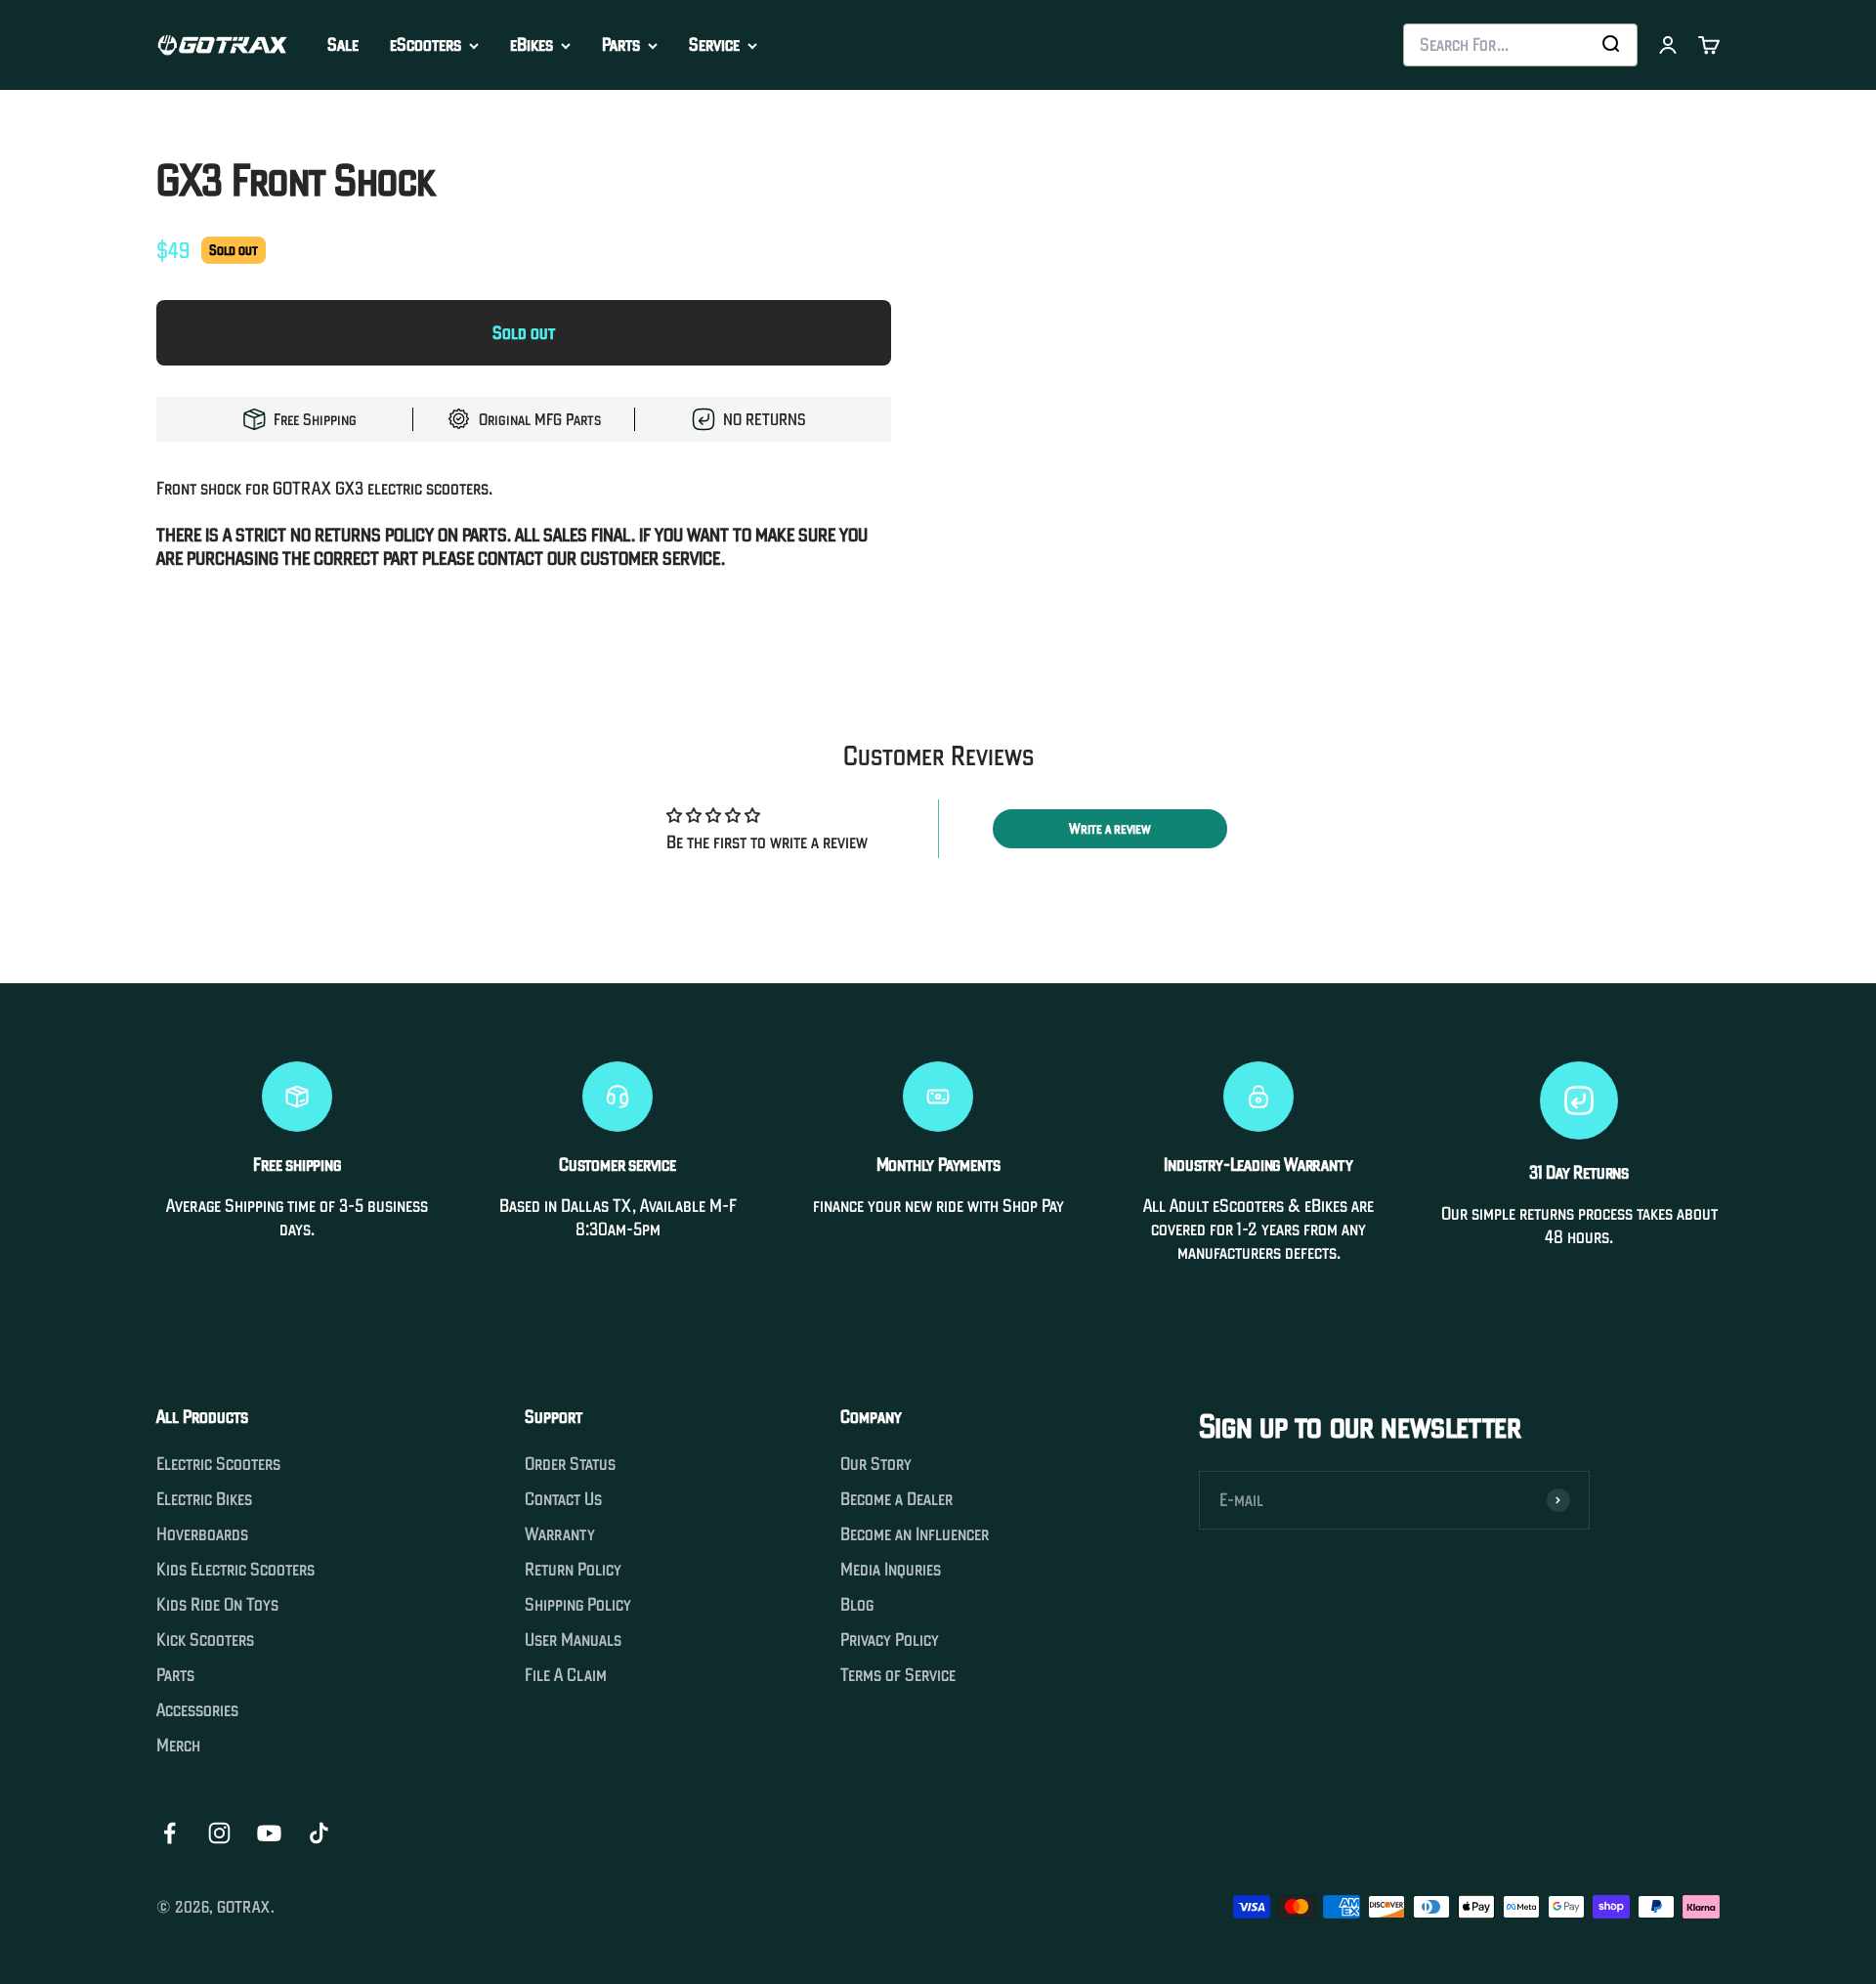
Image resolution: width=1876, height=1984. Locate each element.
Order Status (570, 1464)
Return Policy (573, 1570)
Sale (343, 44)
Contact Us (563, 1499)
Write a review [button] (1110, 829)
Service (714, 45)
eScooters (426, 45)
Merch (178, 1746)
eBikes (532, 45)
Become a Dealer (896, 1499)
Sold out (524, 333)
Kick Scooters (205, 1640)
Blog (857, 1605)
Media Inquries (891, 1570)
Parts (621, 45)
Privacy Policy (890, 1640)
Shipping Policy (578, 1605)
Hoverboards (202, 1534)
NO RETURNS (765, 419)
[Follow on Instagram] (219, 1833)
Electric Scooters (218, 1464)
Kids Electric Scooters (235, 1570)
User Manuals (573, 1640)
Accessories (197, 1710)
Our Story (876, 1464)
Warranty (560, 1534)
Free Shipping (315, 419)
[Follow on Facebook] (170, 1833)
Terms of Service (898, 1675)
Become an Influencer (915, 1534)
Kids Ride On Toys (217, 1605)
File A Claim (566, 1675)
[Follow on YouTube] (269, 1833)
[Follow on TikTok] (319, 1833)
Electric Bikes (204, 1499)
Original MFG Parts (540, 419)
